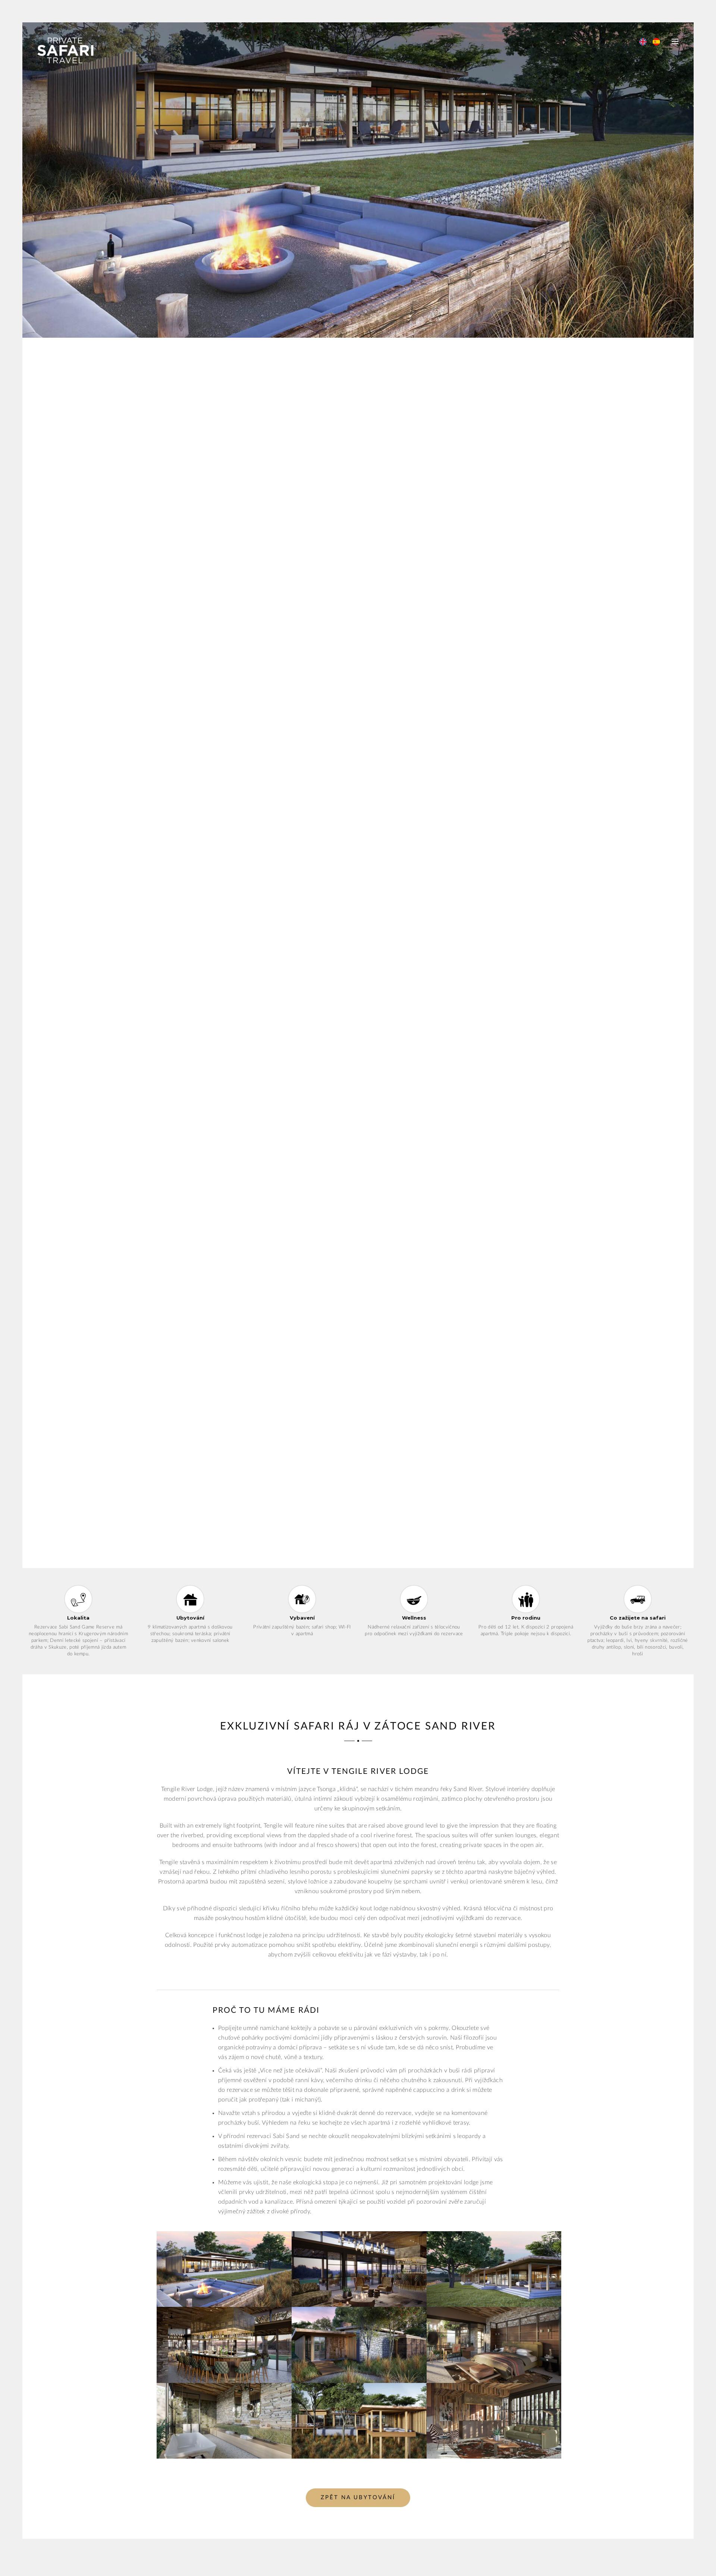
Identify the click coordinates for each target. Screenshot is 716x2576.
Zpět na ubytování (358, 2498)
